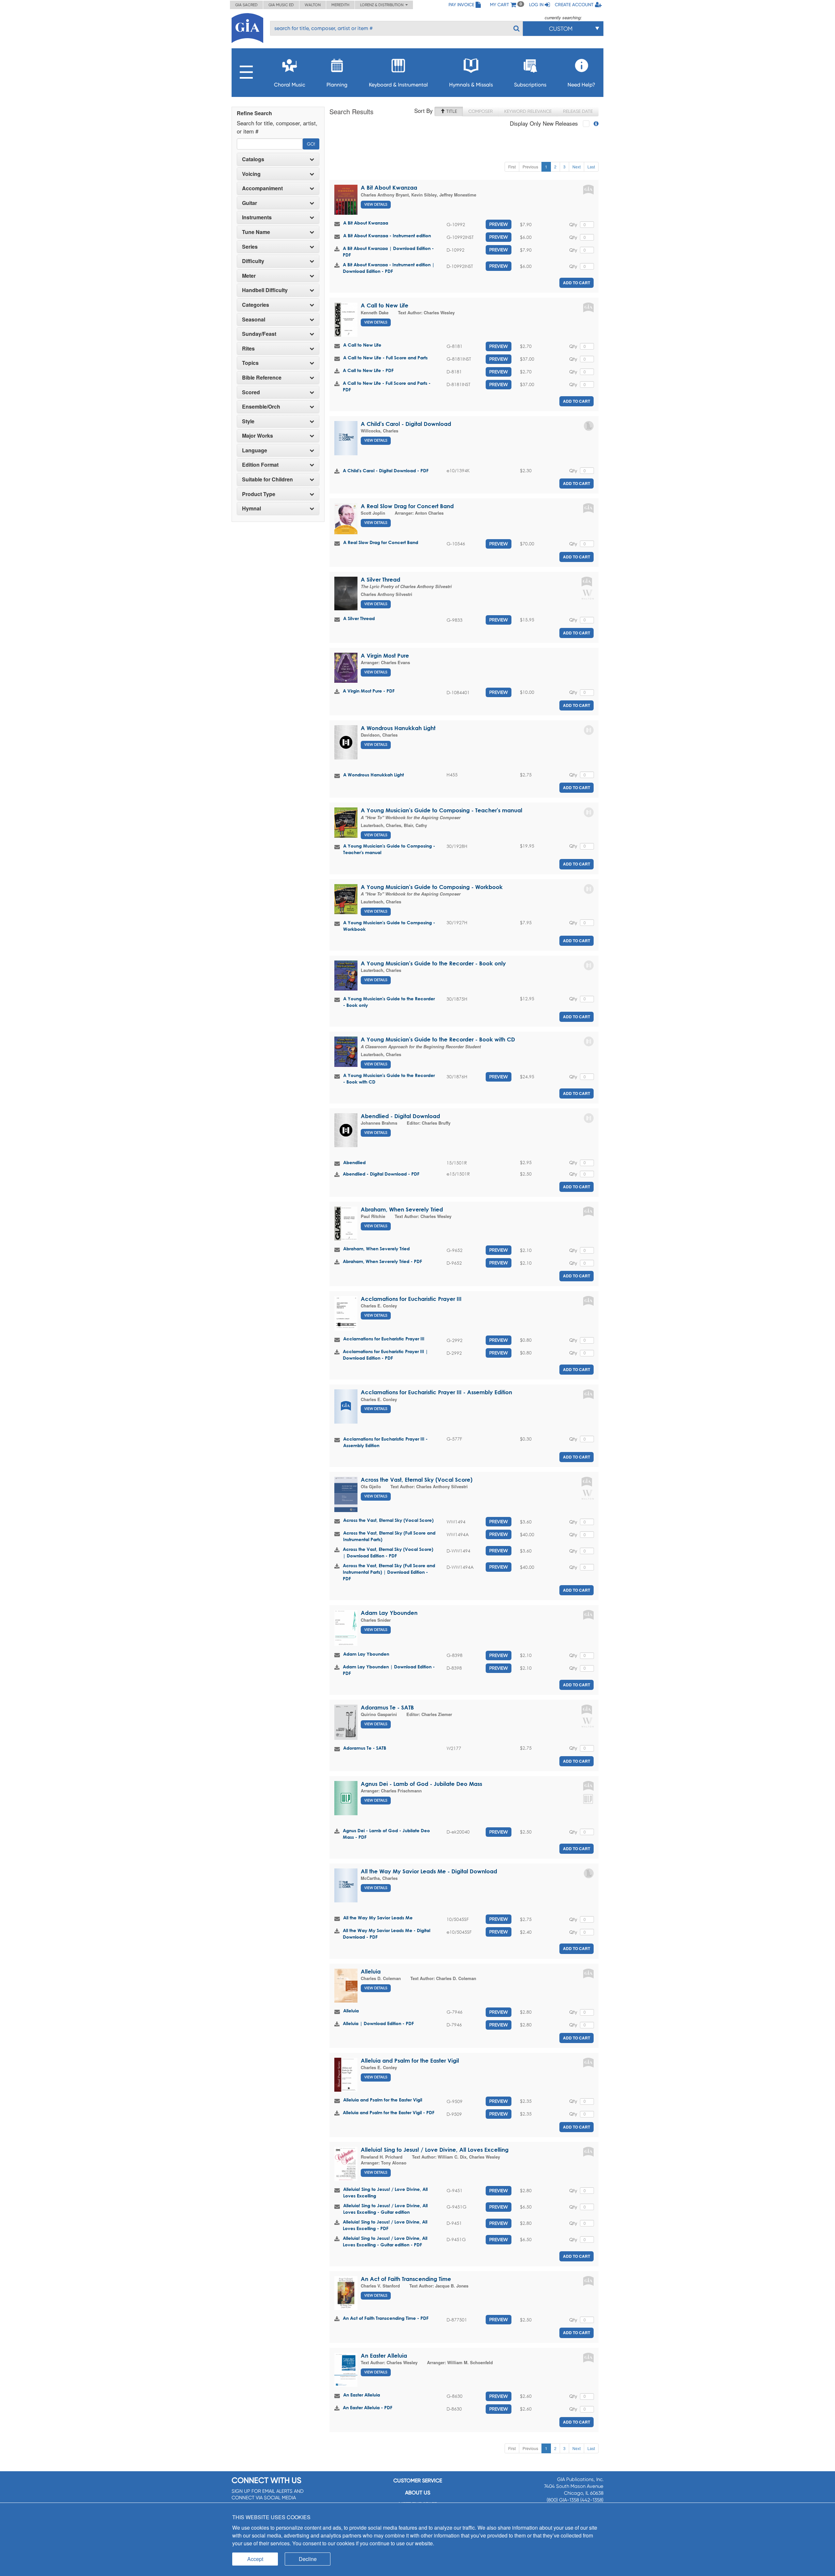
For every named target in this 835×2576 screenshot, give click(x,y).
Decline (308, 2559)
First (512, 167)
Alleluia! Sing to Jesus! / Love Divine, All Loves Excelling (435, 2150)
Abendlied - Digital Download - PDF (381, 1174)
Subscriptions (530, 85)
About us (418, 2493)
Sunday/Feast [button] (259, 334)
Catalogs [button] (253, 159)
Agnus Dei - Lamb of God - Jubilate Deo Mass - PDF (386, 1834)
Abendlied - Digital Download (400, 1116)
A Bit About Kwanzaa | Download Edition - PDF (388, 251)
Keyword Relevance (528, 111)
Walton (313, 5)
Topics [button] (250, 363)
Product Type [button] (259, 494)
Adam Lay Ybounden (389, 1613)
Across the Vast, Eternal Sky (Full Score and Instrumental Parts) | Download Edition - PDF (389, 1572)
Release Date (578, 111)
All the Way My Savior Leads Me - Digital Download (429, 1871)
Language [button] (255, 450)
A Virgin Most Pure (385, 656)
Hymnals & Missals (471, 85)
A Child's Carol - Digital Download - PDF (386, 470)
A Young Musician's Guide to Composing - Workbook (432, 887)
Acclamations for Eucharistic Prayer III (411, 1299)
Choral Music (290, 85)
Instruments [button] (257, 217)
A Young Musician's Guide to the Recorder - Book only (433, 963)
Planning (337, 85)
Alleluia (371, 1971)
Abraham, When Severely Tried (402, 1209)
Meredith (340, 5)
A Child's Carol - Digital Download (406, 424)
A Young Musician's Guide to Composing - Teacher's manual (441, 810)
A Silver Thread (380, 579)
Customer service (418, 2481)
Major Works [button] (258, 436)
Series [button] (250, 247)
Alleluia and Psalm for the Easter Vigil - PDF (389, 2112)
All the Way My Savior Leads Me (378, 1918)
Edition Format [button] (260, 465)
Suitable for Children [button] (267, 479)
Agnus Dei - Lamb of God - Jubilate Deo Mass (421, 1784)
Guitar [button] (250, 203)
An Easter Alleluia (384, 2356)
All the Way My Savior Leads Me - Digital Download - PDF (387, 1934)
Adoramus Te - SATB (387, 1707)
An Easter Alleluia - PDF (368, 2407)
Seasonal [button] (254, 320)
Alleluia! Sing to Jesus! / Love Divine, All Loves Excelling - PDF (385, 2225)
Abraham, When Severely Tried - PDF (382, 1261)
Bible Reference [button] (262, 378)
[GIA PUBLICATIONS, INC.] (247, 27)
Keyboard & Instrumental (398, 85)
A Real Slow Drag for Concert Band (407, 506)
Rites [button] (248, 349)
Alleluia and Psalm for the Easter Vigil (410, 2061)
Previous (530, 167)
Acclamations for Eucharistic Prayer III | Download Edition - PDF (385, 1355)
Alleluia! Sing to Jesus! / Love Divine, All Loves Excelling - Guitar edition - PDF (385, 2241)
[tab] (278, 159)
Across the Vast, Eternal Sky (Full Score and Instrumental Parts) (389, 1536)
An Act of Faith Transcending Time (406, 2279)
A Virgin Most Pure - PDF (369, 691)
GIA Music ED (281, 5)
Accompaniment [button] (262, 188)
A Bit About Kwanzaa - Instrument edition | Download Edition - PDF (389, 268)
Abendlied (354, 1162)
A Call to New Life (385, 305)
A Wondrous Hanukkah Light (398, 728)
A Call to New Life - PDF (368, 370)
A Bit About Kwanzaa (389, 187)
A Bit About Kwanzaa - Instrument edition (387, 235)
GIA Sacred (246, 5)
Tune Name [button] (256, 232)
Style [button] (248, 421)
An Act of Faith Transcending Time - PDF (386, 2318)
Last (591, 167)
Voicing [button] (251, 174)
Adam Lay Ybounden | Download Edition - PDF (389, 1670)
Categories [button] (256, 305)
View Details (376, 204)
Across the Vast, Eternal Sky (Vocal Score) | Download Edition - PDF (388, 1552)
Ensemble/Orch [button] (261, 407)
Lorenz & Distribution (383, 5)
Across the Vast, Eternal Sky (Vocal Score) (417, 1480)
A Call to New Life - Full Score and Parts (385, 358)
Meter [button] (249, 276)
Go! (311, 144)
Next (577, 167)
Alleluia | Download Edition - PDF (378, 2023)
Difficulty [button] (253, 261)
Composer (481, 111)
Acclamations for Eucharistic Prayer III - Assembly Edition (436, 1392)
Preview (499, 224)
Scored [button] (251, 392)
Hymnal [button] (251, 508)
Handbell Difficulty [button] (265, 290)
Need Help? (581, 85)
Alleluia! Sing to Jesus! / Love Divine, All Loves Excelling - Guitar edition (385, 2209)
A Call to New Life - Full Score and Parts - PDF (387, 386)
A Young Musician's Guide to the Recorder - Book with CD (438, 1039)
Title (451, 111)
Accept (255, 2559)
